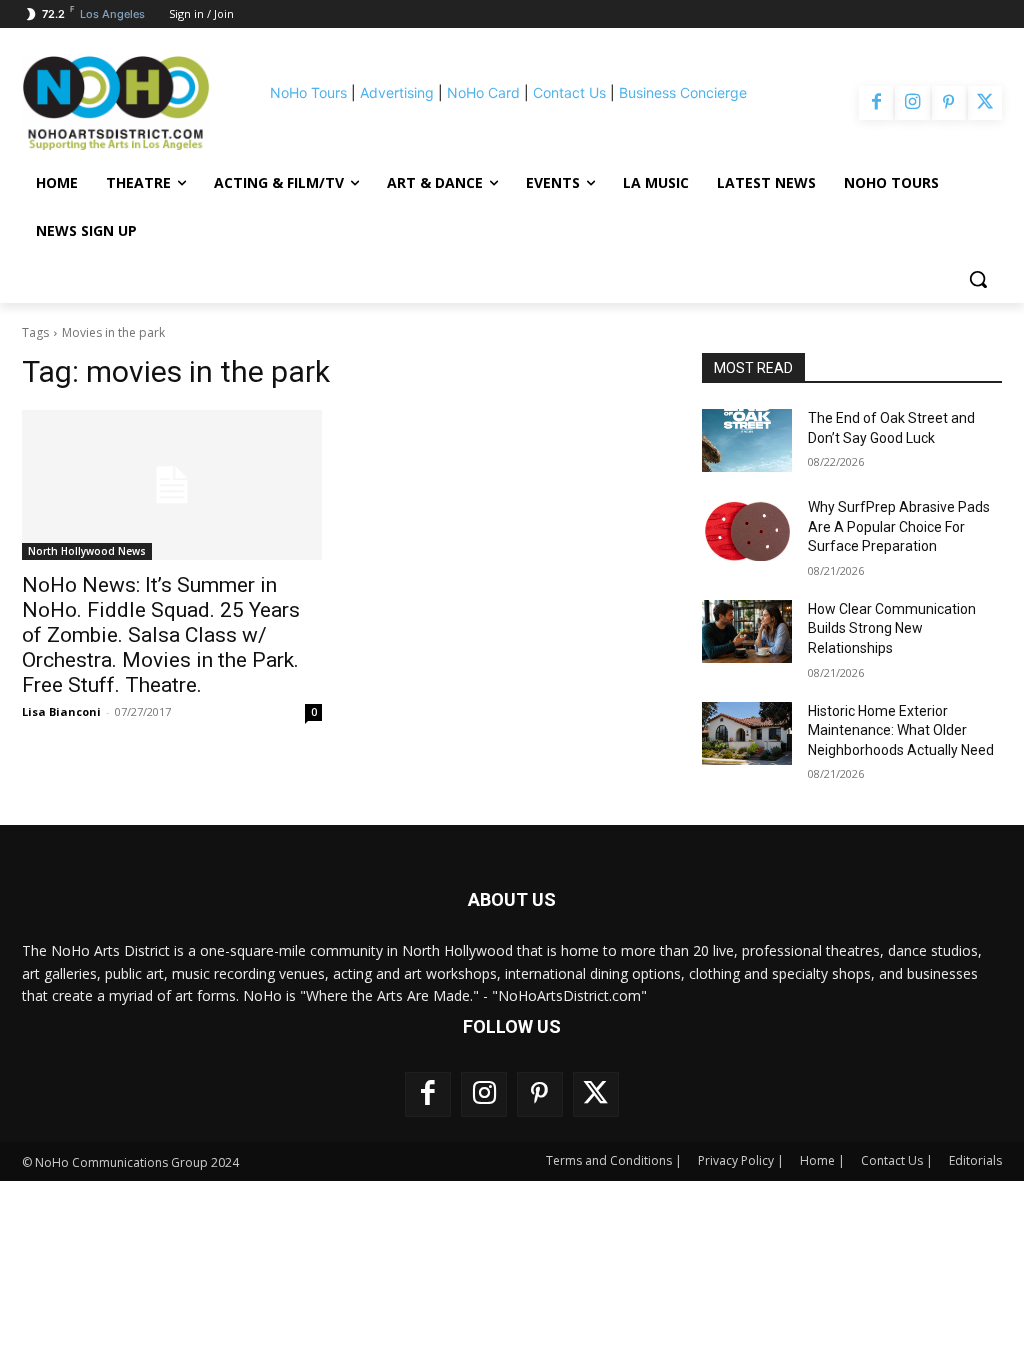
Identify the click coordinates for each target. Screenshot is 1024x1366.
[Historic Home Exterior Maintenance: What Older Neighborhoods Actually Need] (747, 733)
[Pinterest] (949, 103)
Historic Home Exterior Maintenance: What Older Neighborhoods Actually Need (901, 730)
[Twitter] (985, 103)
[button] (978, 279)
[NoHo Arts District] (116, 103)
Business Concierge (683, 92)
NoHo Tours (308, 92)
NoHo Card (483, 92)
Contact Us (569, 92)
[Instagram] (912, 103)
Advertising (397, 92)
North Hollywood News (87, 551)
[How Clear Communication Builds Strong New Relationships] (747, 631)
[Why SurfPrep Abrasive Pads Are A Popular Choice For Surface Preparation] (747, 529)
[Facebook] (876, 103)
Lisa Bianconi (61, 711)
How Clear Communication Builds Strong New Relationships (892, 628)
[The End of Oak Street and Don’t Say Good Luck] (747, 440)
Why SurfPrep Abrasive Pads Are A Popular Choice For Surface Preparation (899, 526)
